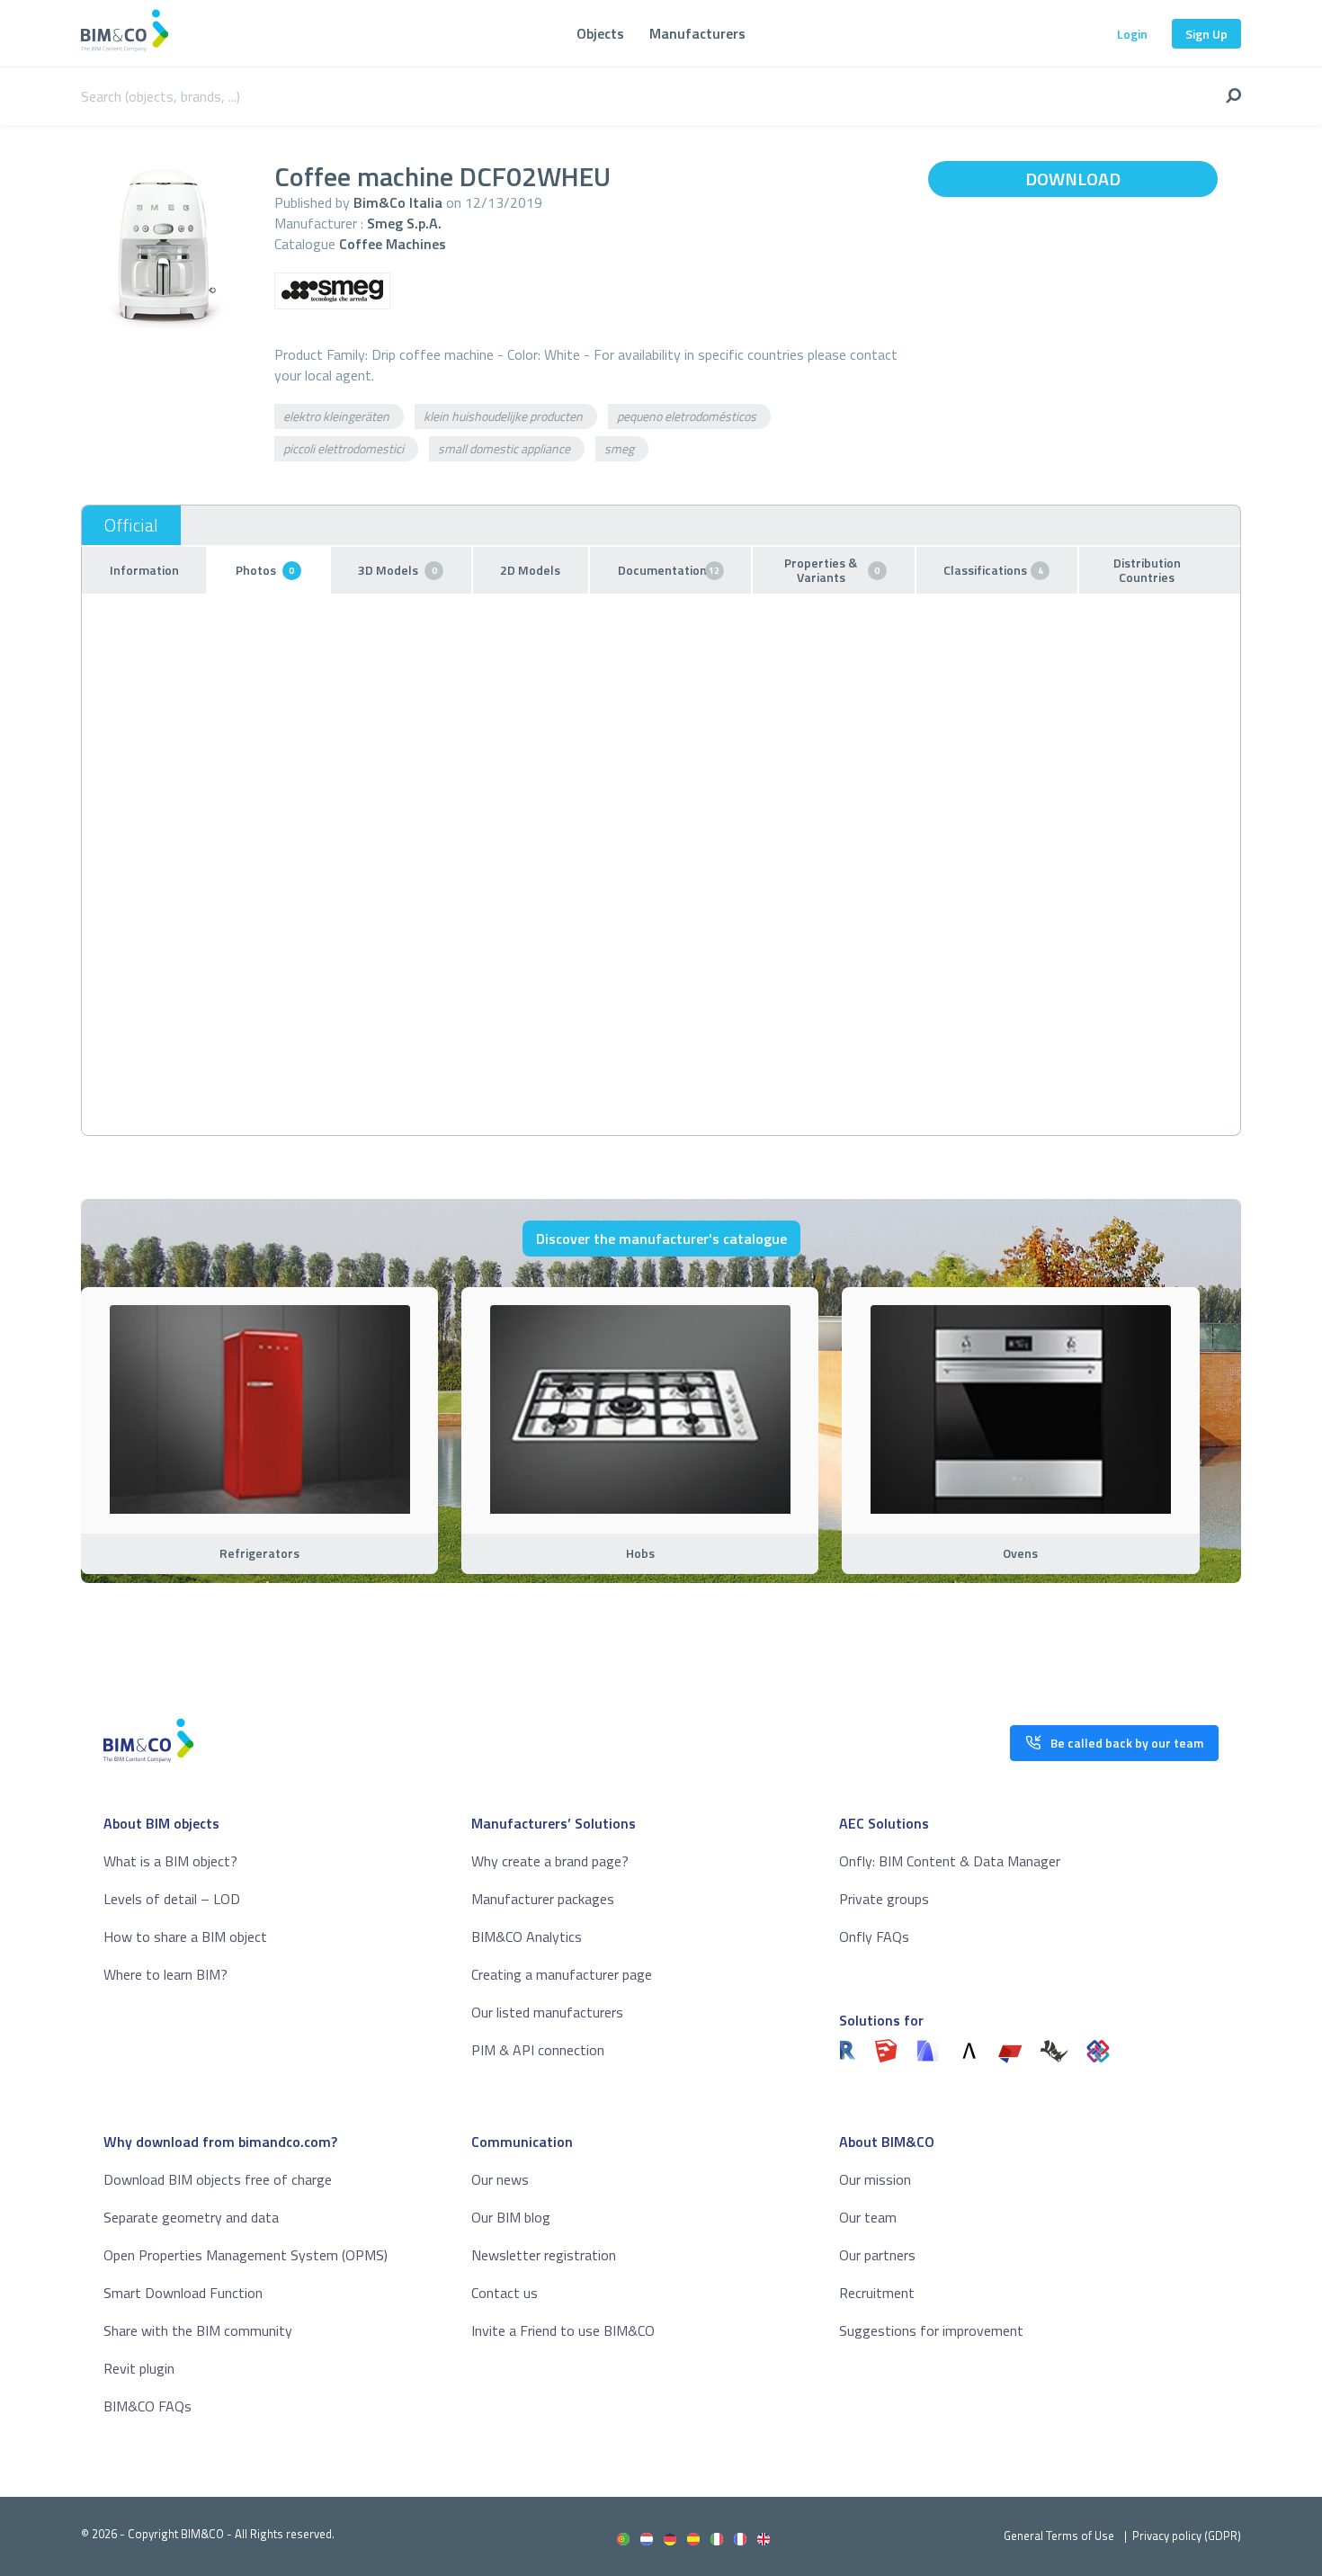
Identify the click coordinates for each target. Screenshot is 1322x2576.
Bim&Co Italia (398, 202)
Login (1132, 34)
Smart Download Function (183, 2293)
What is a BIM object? (170, 1861)
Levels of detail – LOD (172, 1899)
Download (1073, 179)
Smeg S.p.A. (404, 223)
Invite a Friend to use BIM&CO (563, 2330)
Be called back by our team (1127, 1743)
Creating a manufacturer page (562, 1974)
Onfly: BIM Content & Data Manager (950, 1861)
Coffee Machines (393, 244)
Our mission (875, 2179)
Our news (500, 2179)
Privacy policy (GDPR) (1187, 2536)
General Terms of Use (1059, 2536)
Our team (868, 2217)
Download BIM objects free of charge (218, 2179)
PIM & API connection (538, 2050)
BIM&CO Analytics (527, 1936)
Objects (600, 33)
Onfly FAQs (874, 1936)
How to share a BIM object (185, 1936)
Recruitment (877, 2293)
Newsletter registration (544, 2255)
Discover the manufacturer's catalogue (661, 1239)
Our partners (877, 2255)
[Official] (131, 525)
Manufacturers (697, 33)
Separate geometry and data (191, 2217)
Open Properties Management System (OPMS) (246, 2255)
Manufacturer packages (543, 1899)
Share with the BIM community (198, 2330)
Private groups (884, 1899)
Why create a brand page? (550, 1861)
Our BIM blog (511, 2217)
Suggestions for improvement (931, 2330)
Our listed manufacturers (547, 2012)
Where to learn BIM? (165, 1974)
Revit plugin (139, 2368)
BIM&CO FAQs (147, 2406)
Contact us (505, 2293)
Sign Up (1206, 34)
